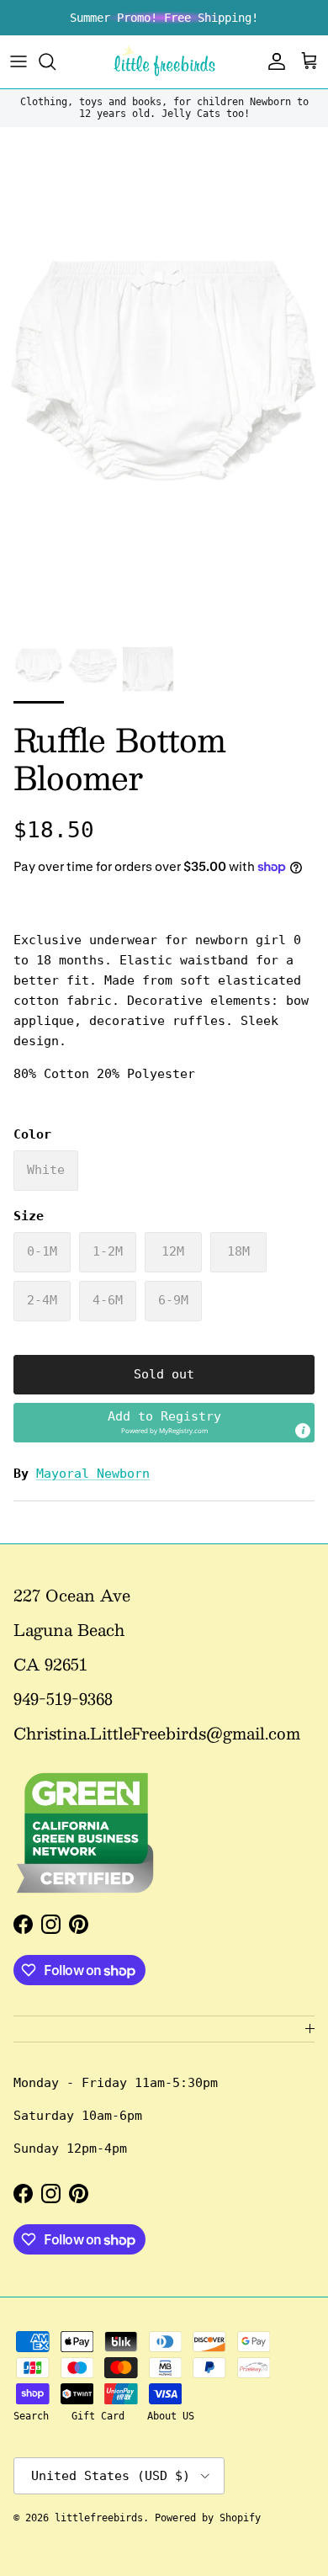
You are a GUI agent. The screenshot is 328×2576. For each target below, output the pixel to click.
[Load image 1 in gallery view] (164, 373)
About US (171, 2416)
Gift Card (98, 2416)
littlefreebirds (99, 2518)
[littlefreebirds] (164, 62)
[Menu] (19, 61)
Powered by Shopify (208, 2518)
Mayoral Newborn (93, 1474)
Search (31, 2416)
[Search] (56, 61)
